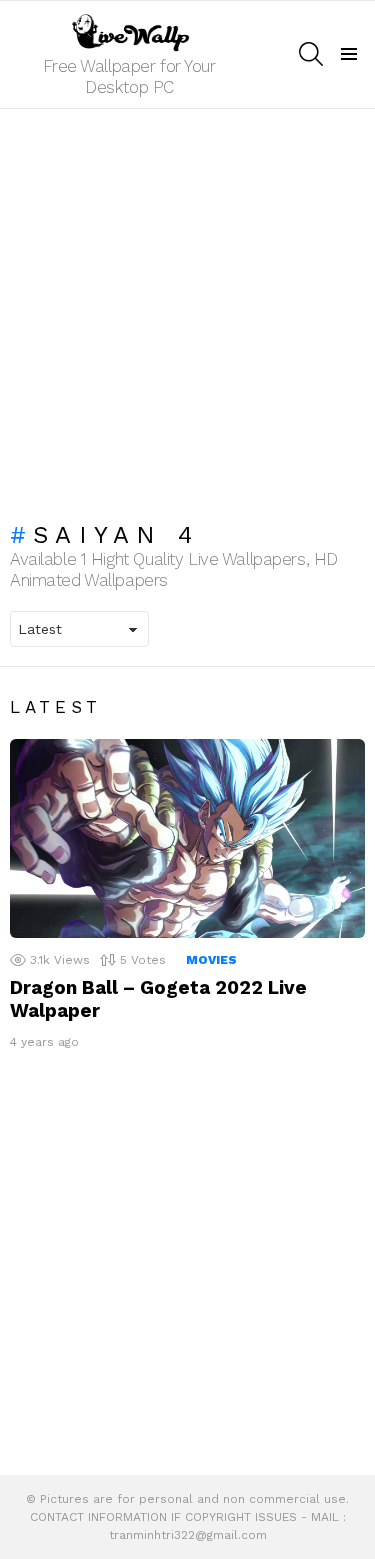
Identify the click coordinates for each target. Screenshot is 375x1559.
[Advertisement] (187, 305)
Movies (211, 960)
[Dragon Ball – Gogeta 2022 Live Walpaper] (187, 839)
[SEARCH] (311, 54)
